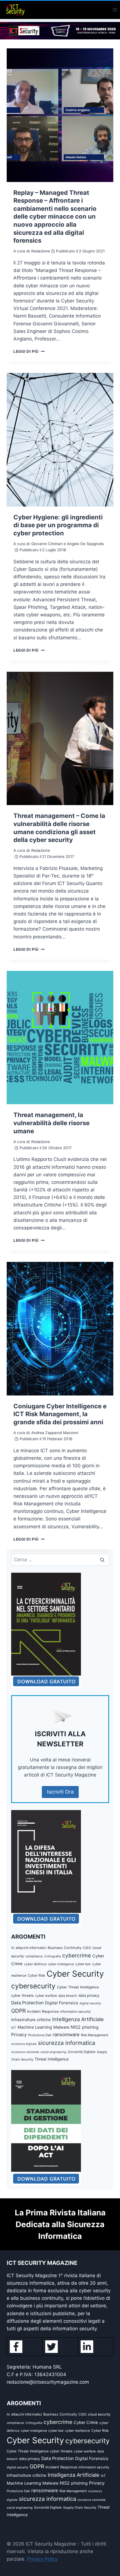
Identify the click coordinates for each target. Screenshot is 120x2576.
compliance (34, 1956)
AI (13, 1948)
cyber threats (22, 1996)
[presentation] (60, 115)
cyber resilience (77, 2431)
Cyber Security (75, 1974)
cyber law (83, 1964)
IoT (14, 2028)
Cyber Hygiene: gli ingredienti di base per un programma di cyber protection (58, 525)
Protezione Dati (40, 2035)
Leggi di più (29, 351)
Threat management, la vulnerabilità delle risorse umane (51, 1123)
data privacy (89, 1995)
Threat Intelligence (52, 2059)
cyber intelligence (61, 1964)
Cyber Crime (86, 2423)
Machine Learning (35, 2027)
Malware (61, 2027)
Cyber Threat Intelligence (78, 1987)
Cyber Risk (36, 1975)
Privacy (19, 2035)
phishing (90, 2027)
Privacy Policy (42, 2559)
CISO (87, 1948)
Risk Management (95, 2035)
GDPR (18, 2011)
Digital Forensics (62, 2003)
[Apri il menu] (115, 10)
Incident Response (43, 2011)
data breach (68, 1996)
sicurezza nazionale (25, 2052)
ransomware (66, 2035)
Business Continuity (65, 1948)
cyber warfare (46, 1996)
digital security (90, 2003)
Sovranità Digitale (82, 2052)
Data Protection (27, 2003)
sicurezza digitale (24, 2044)
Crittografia (52, 1956)
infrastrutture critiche (31, 2020)
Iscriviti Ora (60, 1792)
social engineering (53, 2052)
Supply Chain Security (80, 2508)
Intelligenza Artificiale (78, 2019)
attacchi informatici (31, 1948)
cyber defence (35, 1964)
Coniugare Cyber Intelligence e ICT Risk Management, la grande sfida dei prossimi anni (60, 1414)
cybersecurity (33, 1986)
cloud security (99, 2414)
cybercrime (77, 1955)
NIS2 (76, 2027)
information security (75, 2012)
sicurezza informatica (67, 2043)
